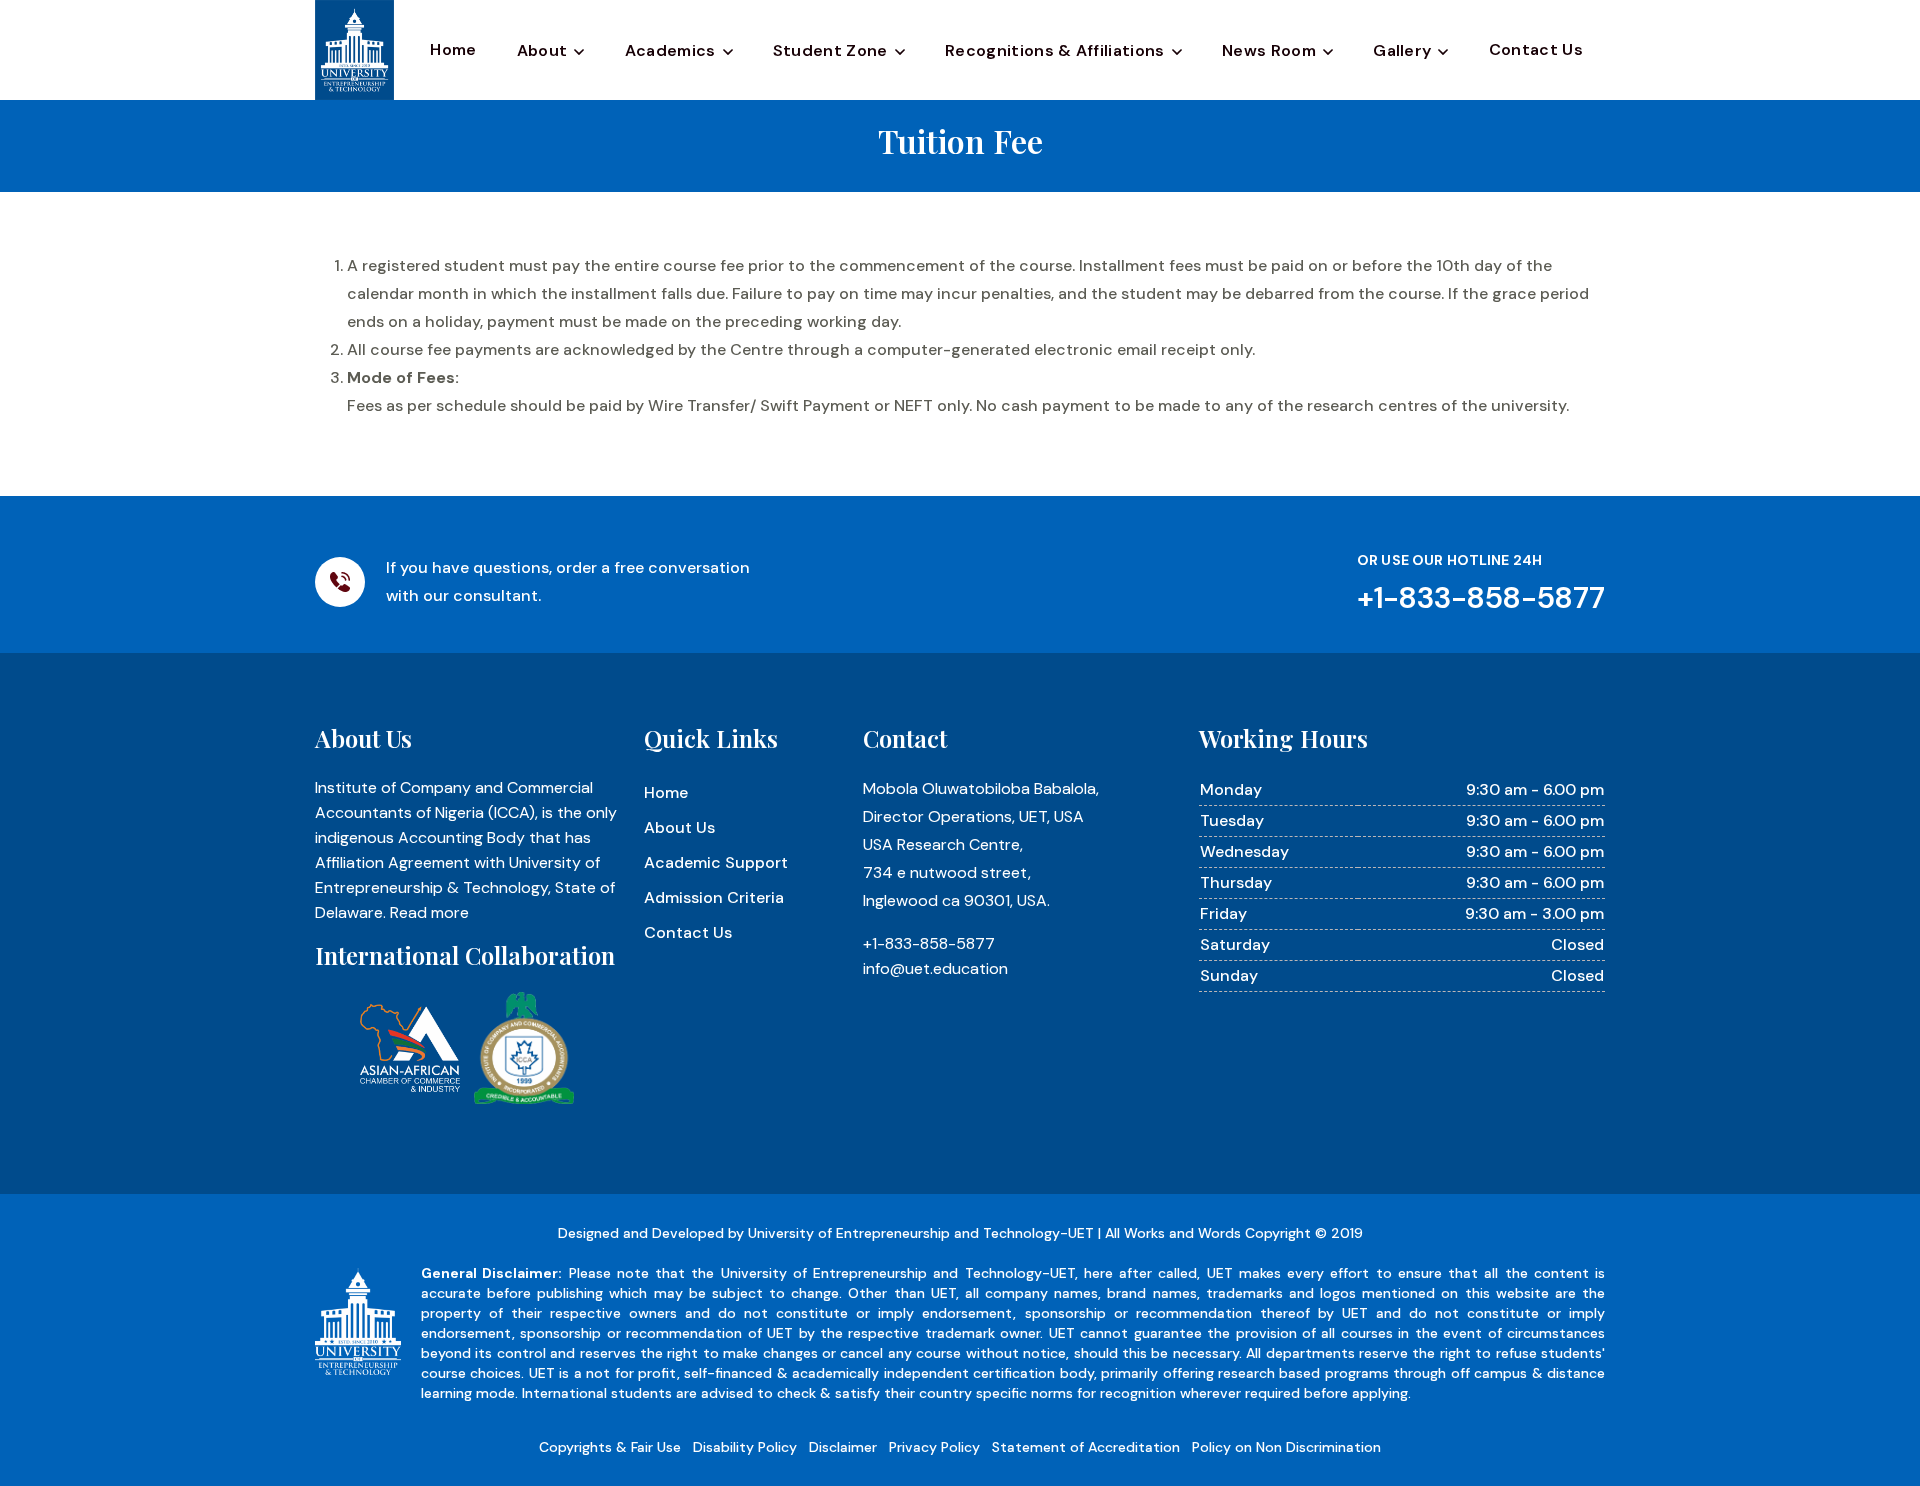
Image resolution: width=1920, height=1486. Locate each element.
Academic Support (716, 862)
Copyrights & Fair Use (610, 1447)
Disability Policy (745, 1447)
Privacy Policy (934, 1447)
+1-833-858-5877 (929, 943)
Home (453, 49)
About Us (679, 827)
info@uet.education (935, 968)
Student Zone (830, 50)
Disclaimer (843, 1447)
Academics (670, 50)
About (542, 50)
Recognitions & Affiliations (1055, 50)
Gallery (1402, 50)
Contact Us (1536, 49)
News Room (1269, 50)
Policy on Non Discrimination (1286, 1447)
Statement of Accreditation (1086, 1447)
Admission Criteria (714, 897)
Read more (429, 912)
